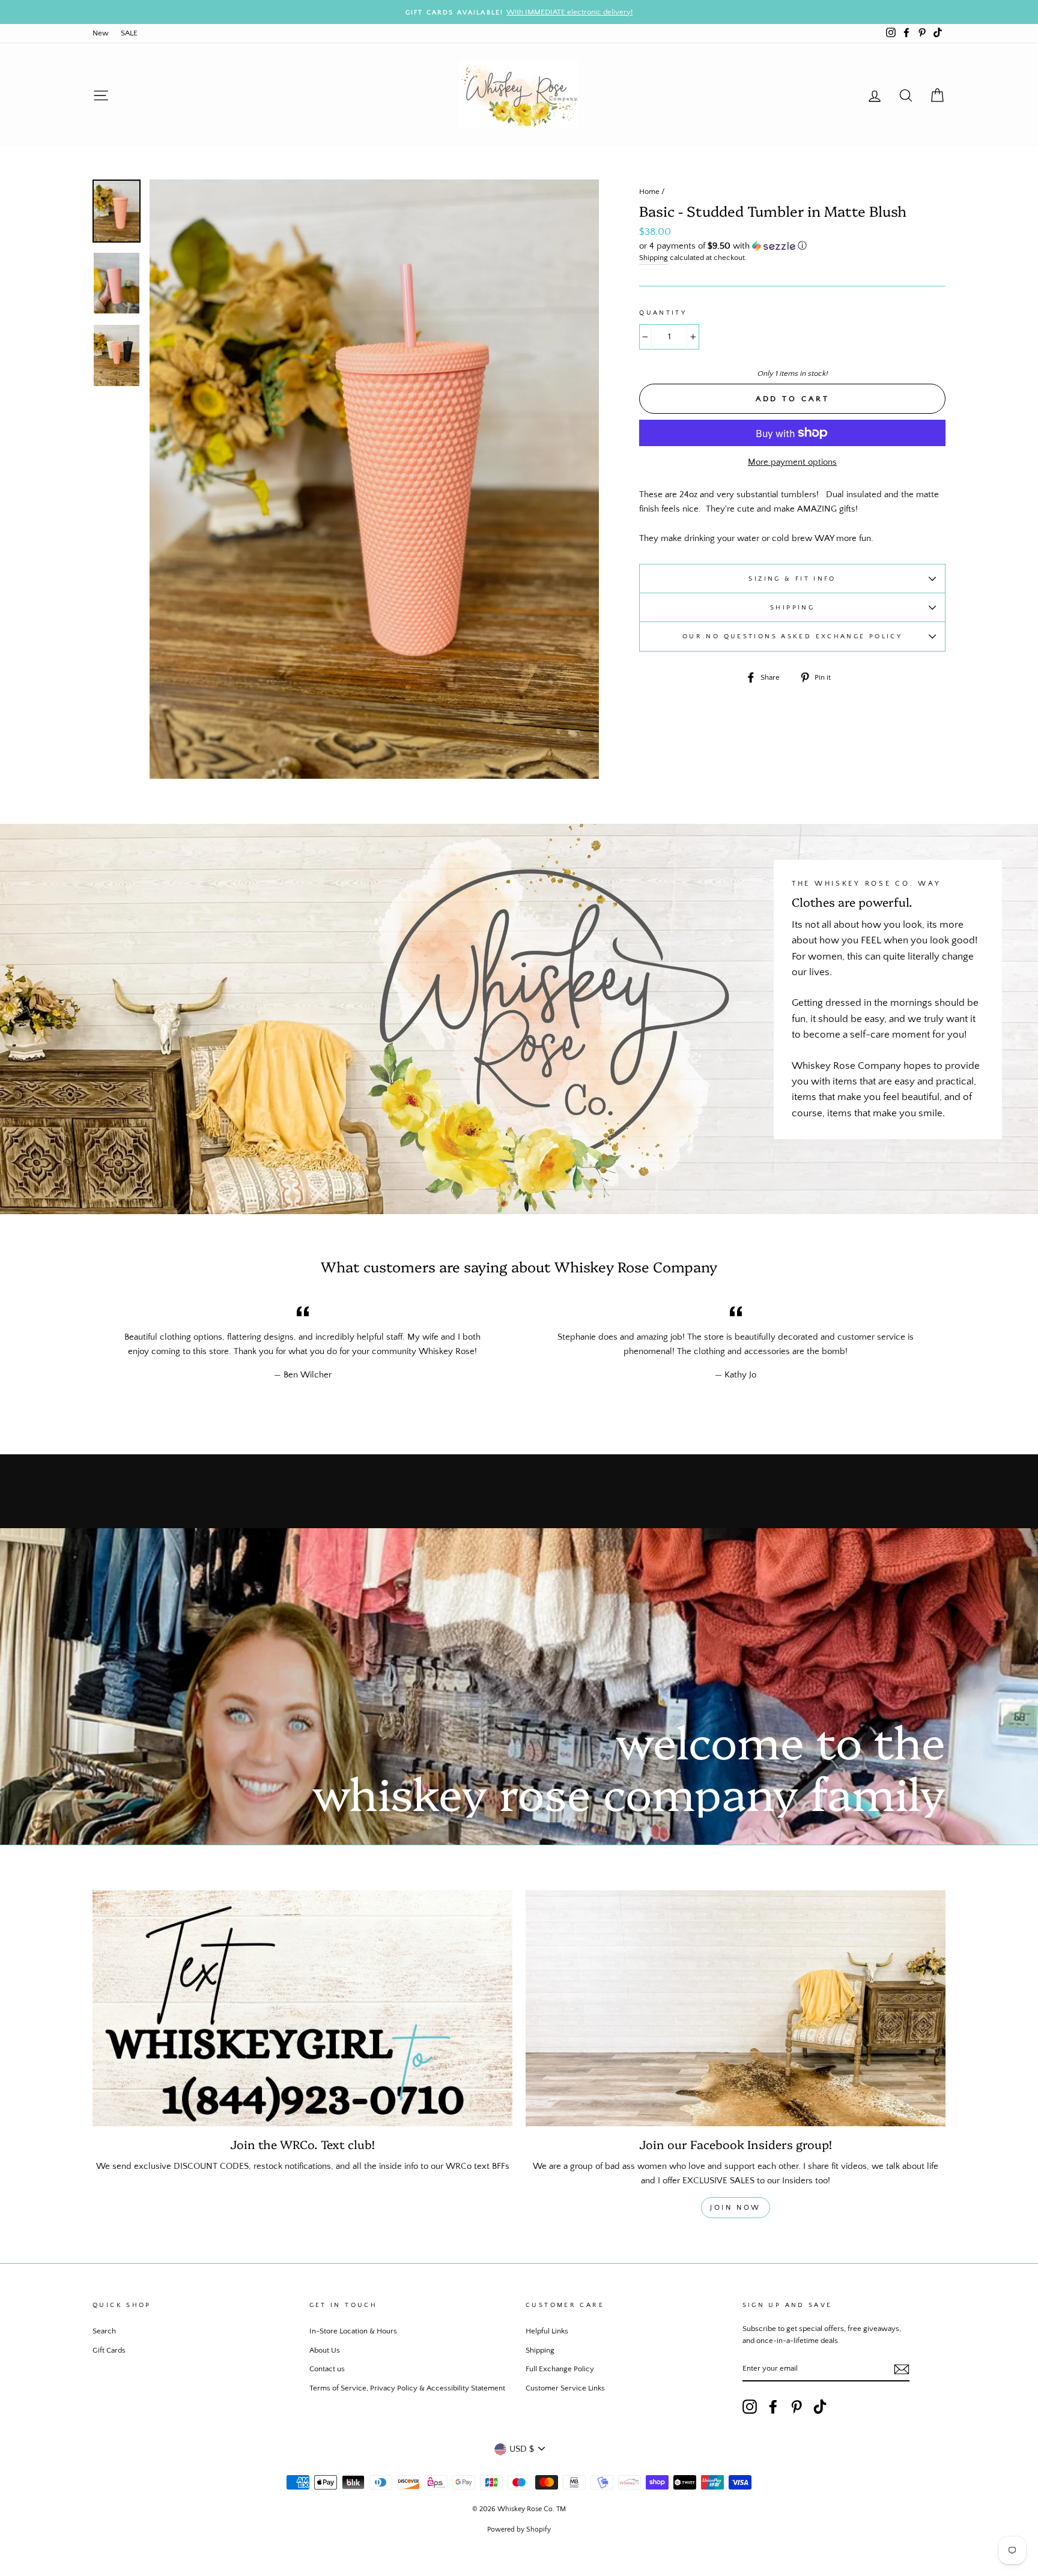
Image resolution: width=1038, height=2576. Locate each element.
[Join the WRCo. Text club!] (302, 2008)
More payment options (792, 462)
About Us (325, 2350)
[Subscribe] (902, 2369)
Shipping (654, 258)
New (101, 33)
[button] (792, 246)
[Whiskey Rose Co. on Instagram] (750, 2407)
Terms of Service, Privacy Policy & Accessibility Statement (407, 2388)
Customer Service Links (565, 2388)
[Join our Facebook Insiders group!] (736, 2008)
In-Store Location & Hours (353, 2331)
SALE (129, 33)
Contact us (327, 2369)
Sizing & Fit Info (792, 579)
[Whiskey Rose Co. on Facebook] (773, 2407)
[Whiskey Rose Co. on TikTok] (820, 2407)
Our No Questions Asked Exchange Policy (792, 636)
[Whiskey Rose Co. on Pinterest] (797, 2407)
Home (649, 192)
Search (104, 2331)
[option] (519, 12)
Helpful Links (547, 2331)
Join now (736, 2208)
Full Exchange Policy (560, 2369)
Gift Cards (109, 2350)
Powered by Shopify (519, 2529)
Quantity (663, 313)
